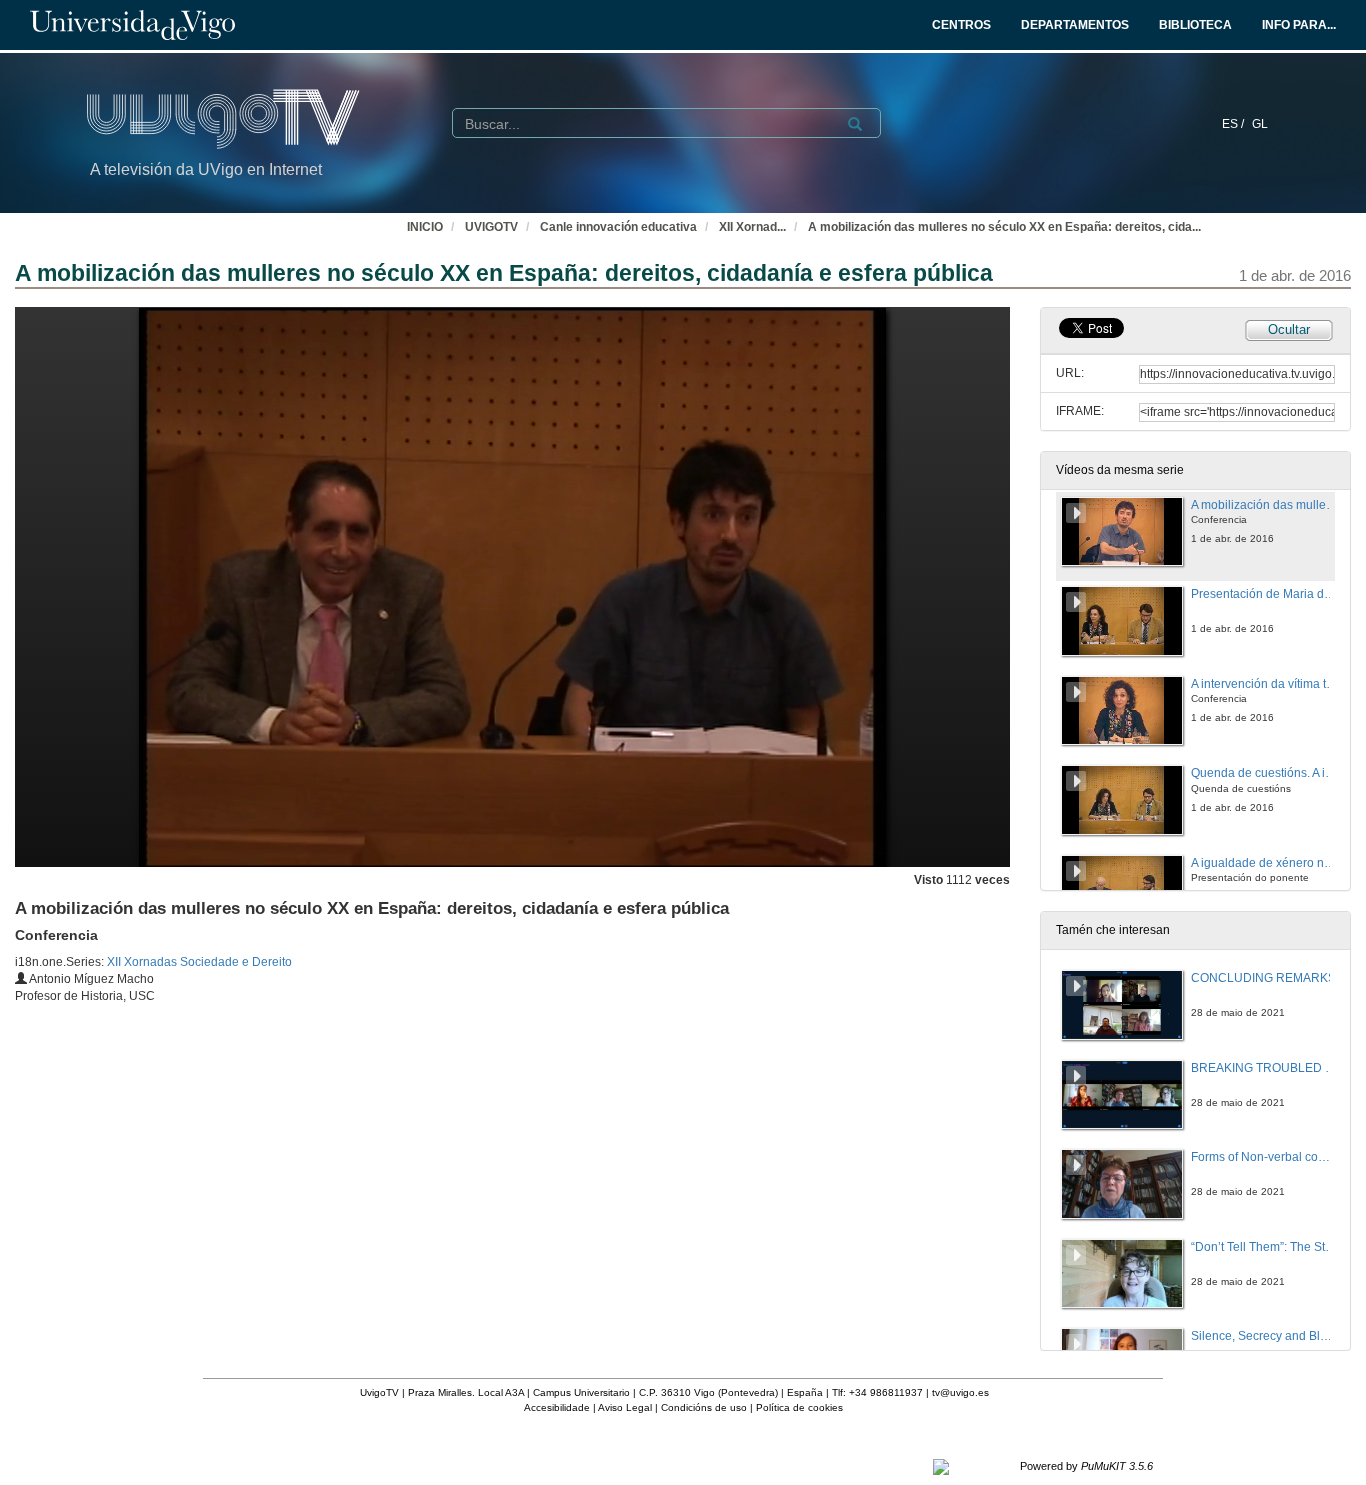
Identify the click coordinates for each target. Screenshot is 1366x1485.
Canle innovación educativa (618, 227)
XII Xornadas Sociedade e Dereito (199, 962)
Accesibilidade (557, 1407)
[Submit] (855, 124)
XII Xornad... (752, 227)
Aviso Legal (625, 1407)
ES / (1234, 124)
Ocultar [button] (1289, 329)
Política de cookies (799, 1407)
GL (1260, 124)
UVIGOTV (491, 227)
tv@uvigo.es (960, 1392)
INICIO (425, 227)
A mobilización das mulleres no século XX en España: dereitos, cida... (1004, 227)
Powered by (1086, 1466)
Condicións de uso (704, 1407)
